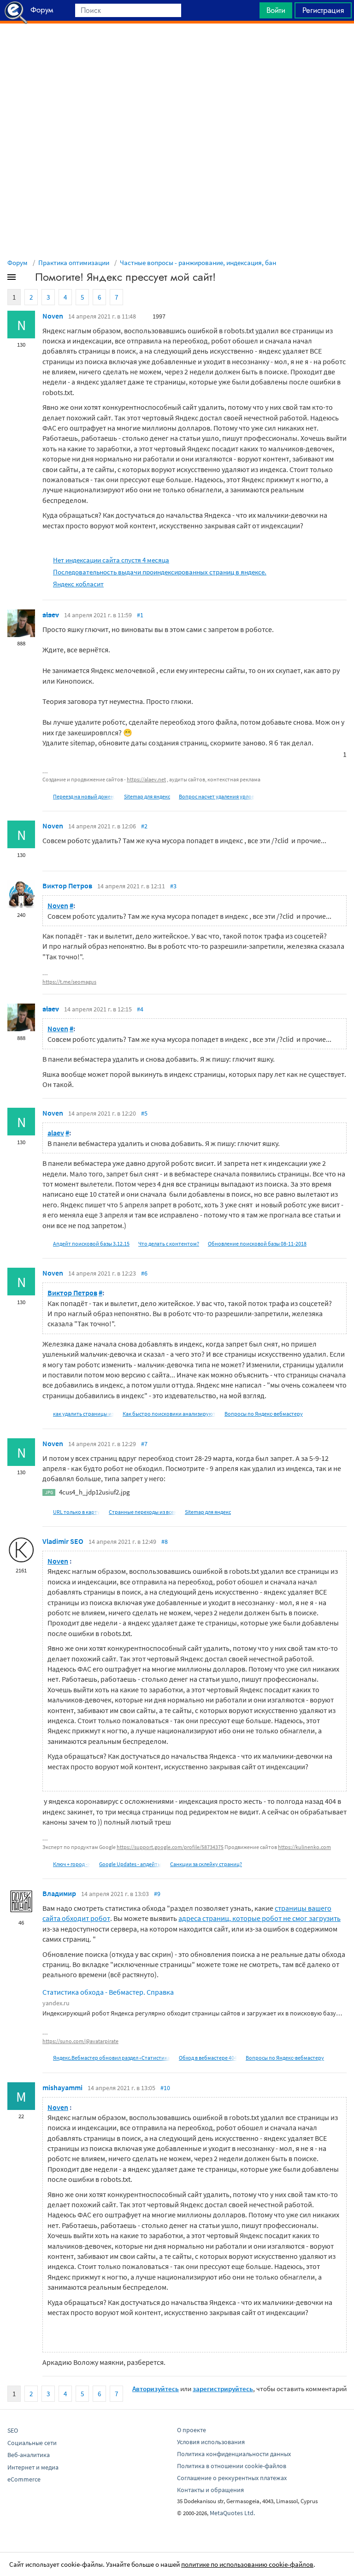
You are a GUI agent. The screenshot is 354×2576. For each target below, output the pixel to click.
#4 (140, 1009)
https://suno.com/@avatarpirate (80, 2041)
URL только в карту (77, 1512)
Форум (18, 263)
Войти (276, 10)
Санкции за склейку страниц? (206, 1864)
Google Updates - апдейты (130, 1864)
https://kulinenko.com (304, 1847)
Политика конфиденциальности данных (234, 2454)
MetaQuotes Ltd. (232, 2513)
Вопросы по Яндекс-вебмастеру (264, 1414)
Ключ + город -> (72, 1864)
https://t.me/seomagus (69, 982)
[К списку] (27, 279)
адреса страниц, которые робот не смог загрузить (260, 1918)
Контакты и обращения (210, 2490)
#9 (157, 1894)
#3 (173, 886)
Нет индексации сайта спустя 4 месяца (111, 560)
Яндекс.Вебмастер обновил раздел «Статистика (112, 2058)
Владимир (59, 1893)
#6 (144, 1273)
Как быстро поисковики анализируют (169, 1414)
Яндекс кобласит (78, 584)
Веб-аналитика (29, 2455)
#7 (144, 1444)
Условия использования (211, 2442)
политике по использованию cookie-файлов (247, 2564)
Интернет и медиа (33, 2467)
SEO (13, 2430)
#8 (165, 1542)
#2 (144, 826)
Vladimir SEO (63, 1541)
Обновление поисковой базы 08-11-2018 (257, 1244)
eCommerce (24, 2479)
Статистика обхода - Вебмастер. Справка (108, 1992)
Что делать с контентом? (169, 1244)
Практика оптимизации (74, 263)
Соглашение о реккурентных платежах (232, 2478)
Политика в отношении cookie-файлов (232, 2466)
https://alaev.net (146, 779)
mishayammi (62, 2087)
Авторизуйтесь (156, 2389)
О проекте (192, 2430)
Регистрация (323, 10)
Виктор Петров (67, 886)
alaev (51, 614)
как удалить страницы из (83, 1414)
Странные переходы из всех (142, 1512)
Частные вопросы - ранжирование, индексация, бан (198, 263)
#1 (140, 615)
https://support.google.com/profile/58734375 (170, 1847)
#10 (165, 2088)
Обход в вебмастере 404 (208, 2058)
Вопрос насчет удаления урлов (217, 796)
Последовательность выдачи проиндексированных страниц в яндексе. (160, 572)
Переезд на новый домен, (84, 796)
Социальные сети (32, 2443)
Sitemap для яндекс (147, 796)
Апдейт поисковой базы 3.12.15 (91, 1244)
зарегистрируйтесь (223, 2389)
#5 (144, 1113)
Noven (53, 316)
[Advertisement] (177, 47)
